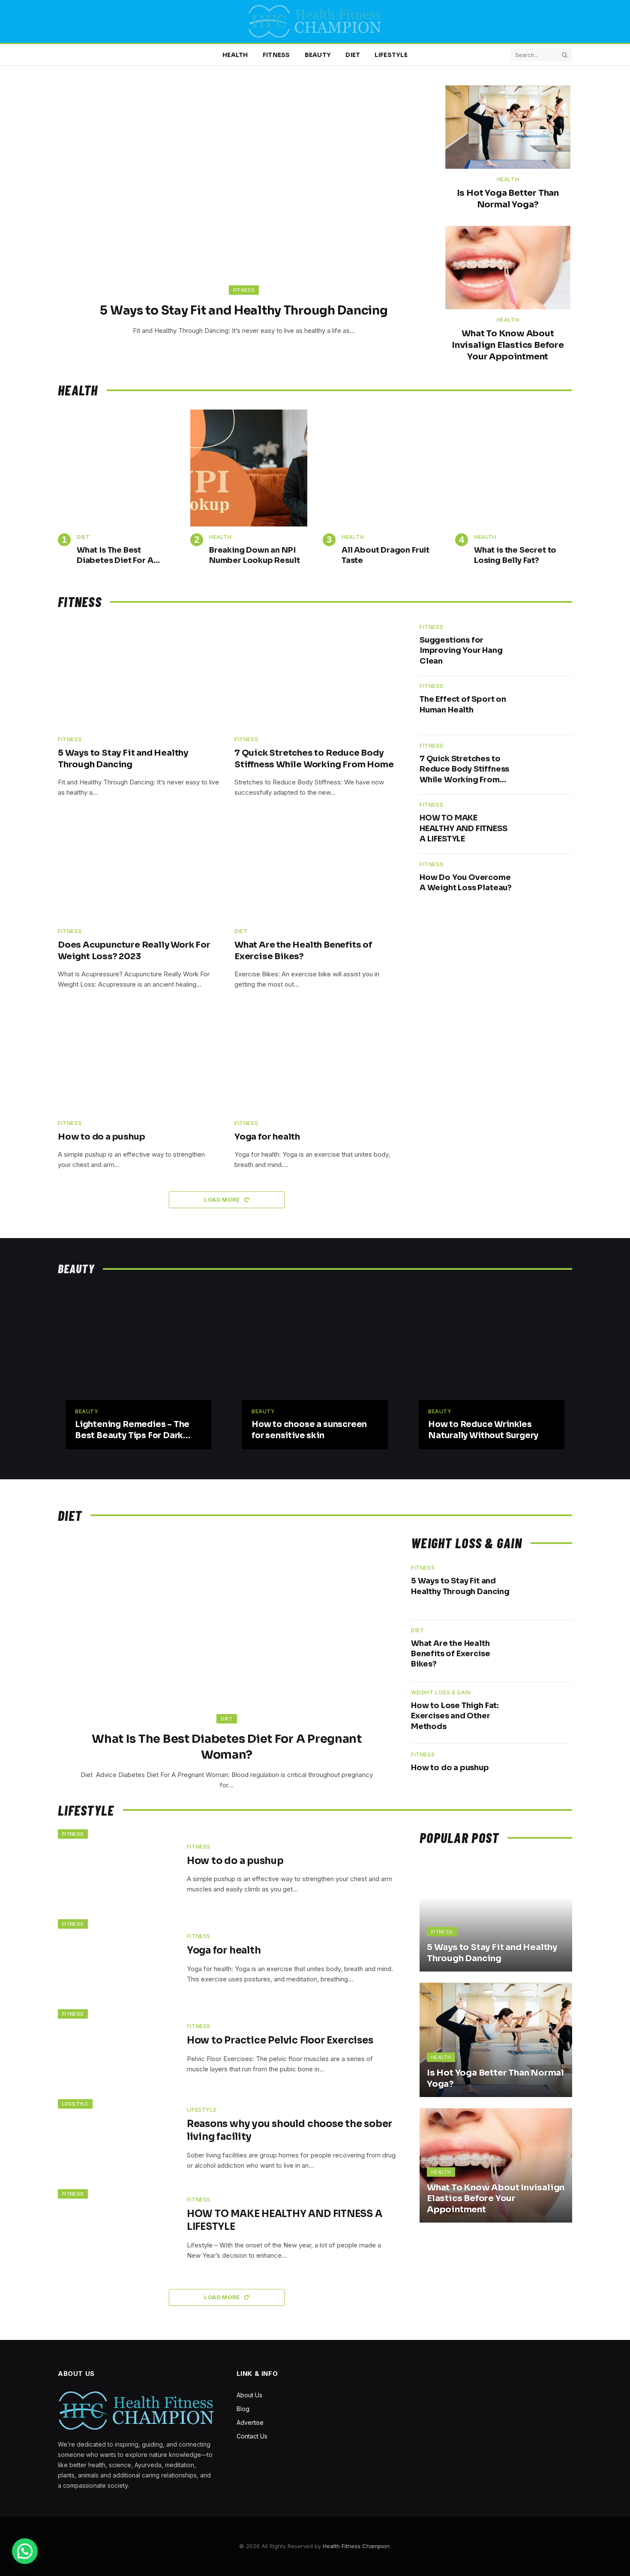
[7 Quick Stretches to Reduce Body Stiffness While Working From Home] (315, 675)
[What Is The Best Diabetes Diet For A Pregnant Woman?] (116, 468)
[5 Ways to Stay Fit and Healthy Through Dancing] (244, 196)
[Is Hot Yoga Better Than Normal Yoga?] (508, 127)
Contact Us (252, 2436)
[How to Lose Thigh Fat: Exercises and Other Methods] (546, 1713)
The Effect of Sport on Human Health (463, 704)
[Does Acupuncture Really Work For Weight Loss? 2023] (138, 867)
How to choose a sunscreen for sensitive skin (309, 1430)
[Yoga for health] (315, 1059)
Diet (353, 55)
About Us (249, 2395)
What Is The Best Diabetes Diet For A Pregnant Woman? (115, 556)
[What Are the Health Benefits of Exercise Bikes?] (315, 867)
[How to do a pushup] (138, 1059)
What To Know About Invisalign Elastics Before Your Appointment (508, 345)
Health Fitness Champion (356, 2546)
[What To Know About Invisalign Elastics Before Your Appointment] (508, 268)
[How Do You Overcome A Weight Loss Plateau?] (547, 884)
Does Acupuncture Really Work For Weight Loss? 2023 (134, 951)
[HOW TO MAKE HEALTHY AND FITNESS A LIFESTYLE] (547, 824)
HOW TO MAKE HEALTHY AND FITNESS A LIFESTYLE (463, 828)
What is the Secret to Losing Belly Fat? (515, 555)
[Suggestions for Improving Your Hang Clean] (547, 646)
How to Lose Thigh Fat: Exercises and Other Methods (455, 1716)
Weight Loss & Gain (441, 1692)
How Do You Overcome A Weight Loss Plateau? (466, 883)
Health (235, 55)
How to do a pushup (101, 1137)
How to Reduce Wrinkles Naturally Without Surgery (483, 1430)
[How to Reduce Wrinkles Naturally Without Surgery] (492, 1362)
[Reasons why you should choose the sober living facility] (117, 2139)
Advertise (250, 2422)
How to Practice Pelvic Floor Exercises (280, 2040)
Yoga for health (267, 1137)
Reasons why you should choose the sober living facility (289, 2130)
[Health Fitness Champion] (315, 21)
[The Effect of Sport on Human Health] (547, 705)
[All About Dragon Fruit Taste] (381, 468)
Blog (243, 2409)
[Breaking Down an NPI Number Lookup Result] (249, 468)
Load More (223, 1200)
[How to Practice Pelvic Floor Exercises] (117, 2049)
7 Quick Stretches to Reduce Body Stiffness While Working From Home (314, 759)
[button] (25, 2551)
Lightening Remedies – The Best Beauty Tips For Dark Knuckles (132, 1430)
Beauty (318, 55)
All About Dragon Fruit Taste (385, 555)
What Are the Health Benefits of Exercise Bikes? (303, 951)
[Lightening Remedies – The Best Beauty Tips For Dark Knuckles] (138, 1362)
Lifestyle (391, 55)
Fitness (276, 55)
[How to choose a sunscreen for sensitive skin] (315, 1362)
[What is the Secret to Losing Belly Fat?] (514, 468)
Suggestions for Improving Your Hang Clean (461, 651)
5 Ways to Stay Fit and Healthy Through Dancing (244, 310)
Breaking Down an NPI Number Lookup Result (254, 555)
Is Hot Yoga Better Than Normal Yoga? (508, 199)
